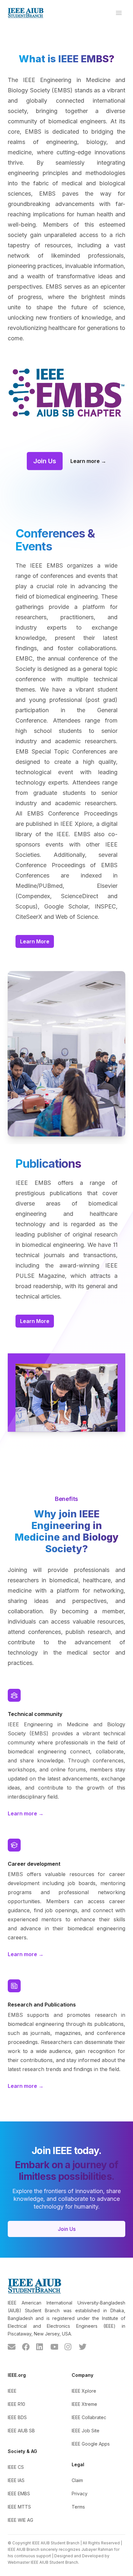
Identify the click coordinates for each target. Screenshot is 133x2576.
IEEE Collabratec (89, 2417)
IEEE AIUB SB (21, 2431)
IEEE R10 (16, 2404)
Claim (77, 2480)
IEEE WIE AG (20, 2520)
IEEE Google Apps (91, 2444)
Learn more (88, 461)
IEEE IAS (16, 2480)
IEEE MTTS (19, 2507)
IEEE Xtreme (84, 2404)
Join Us (45, 461)
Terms (78, 2507)
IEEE (12, 2391)
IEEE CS (16, 2467)
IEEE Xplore (84, 2391)
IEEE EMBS (19, 2494)
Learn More (35, 941)
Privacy (80, 2494)
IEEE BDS (17, 2417)
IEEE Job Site (86, 2431)
